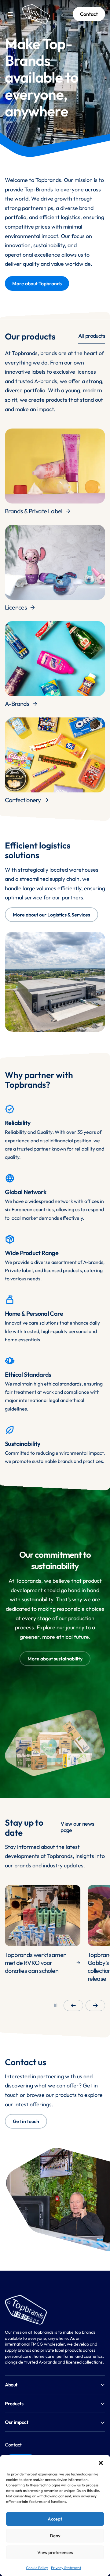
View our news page (77, 1827)
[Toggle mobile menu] (10, 14)
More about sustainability (55, 1659)
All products (92, 336)
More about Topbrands (37, 283)
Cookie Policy (37, 2568)
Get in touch (26, 2121)
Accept (55, 2519)
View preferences (55, 2552)
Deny (55, 2536)
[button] (101, 2462)
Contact (89, 14)
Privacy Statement (66, 2568)
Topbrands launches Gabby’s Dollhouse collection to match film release (34, 1967)
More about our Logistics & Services (51, 915)
